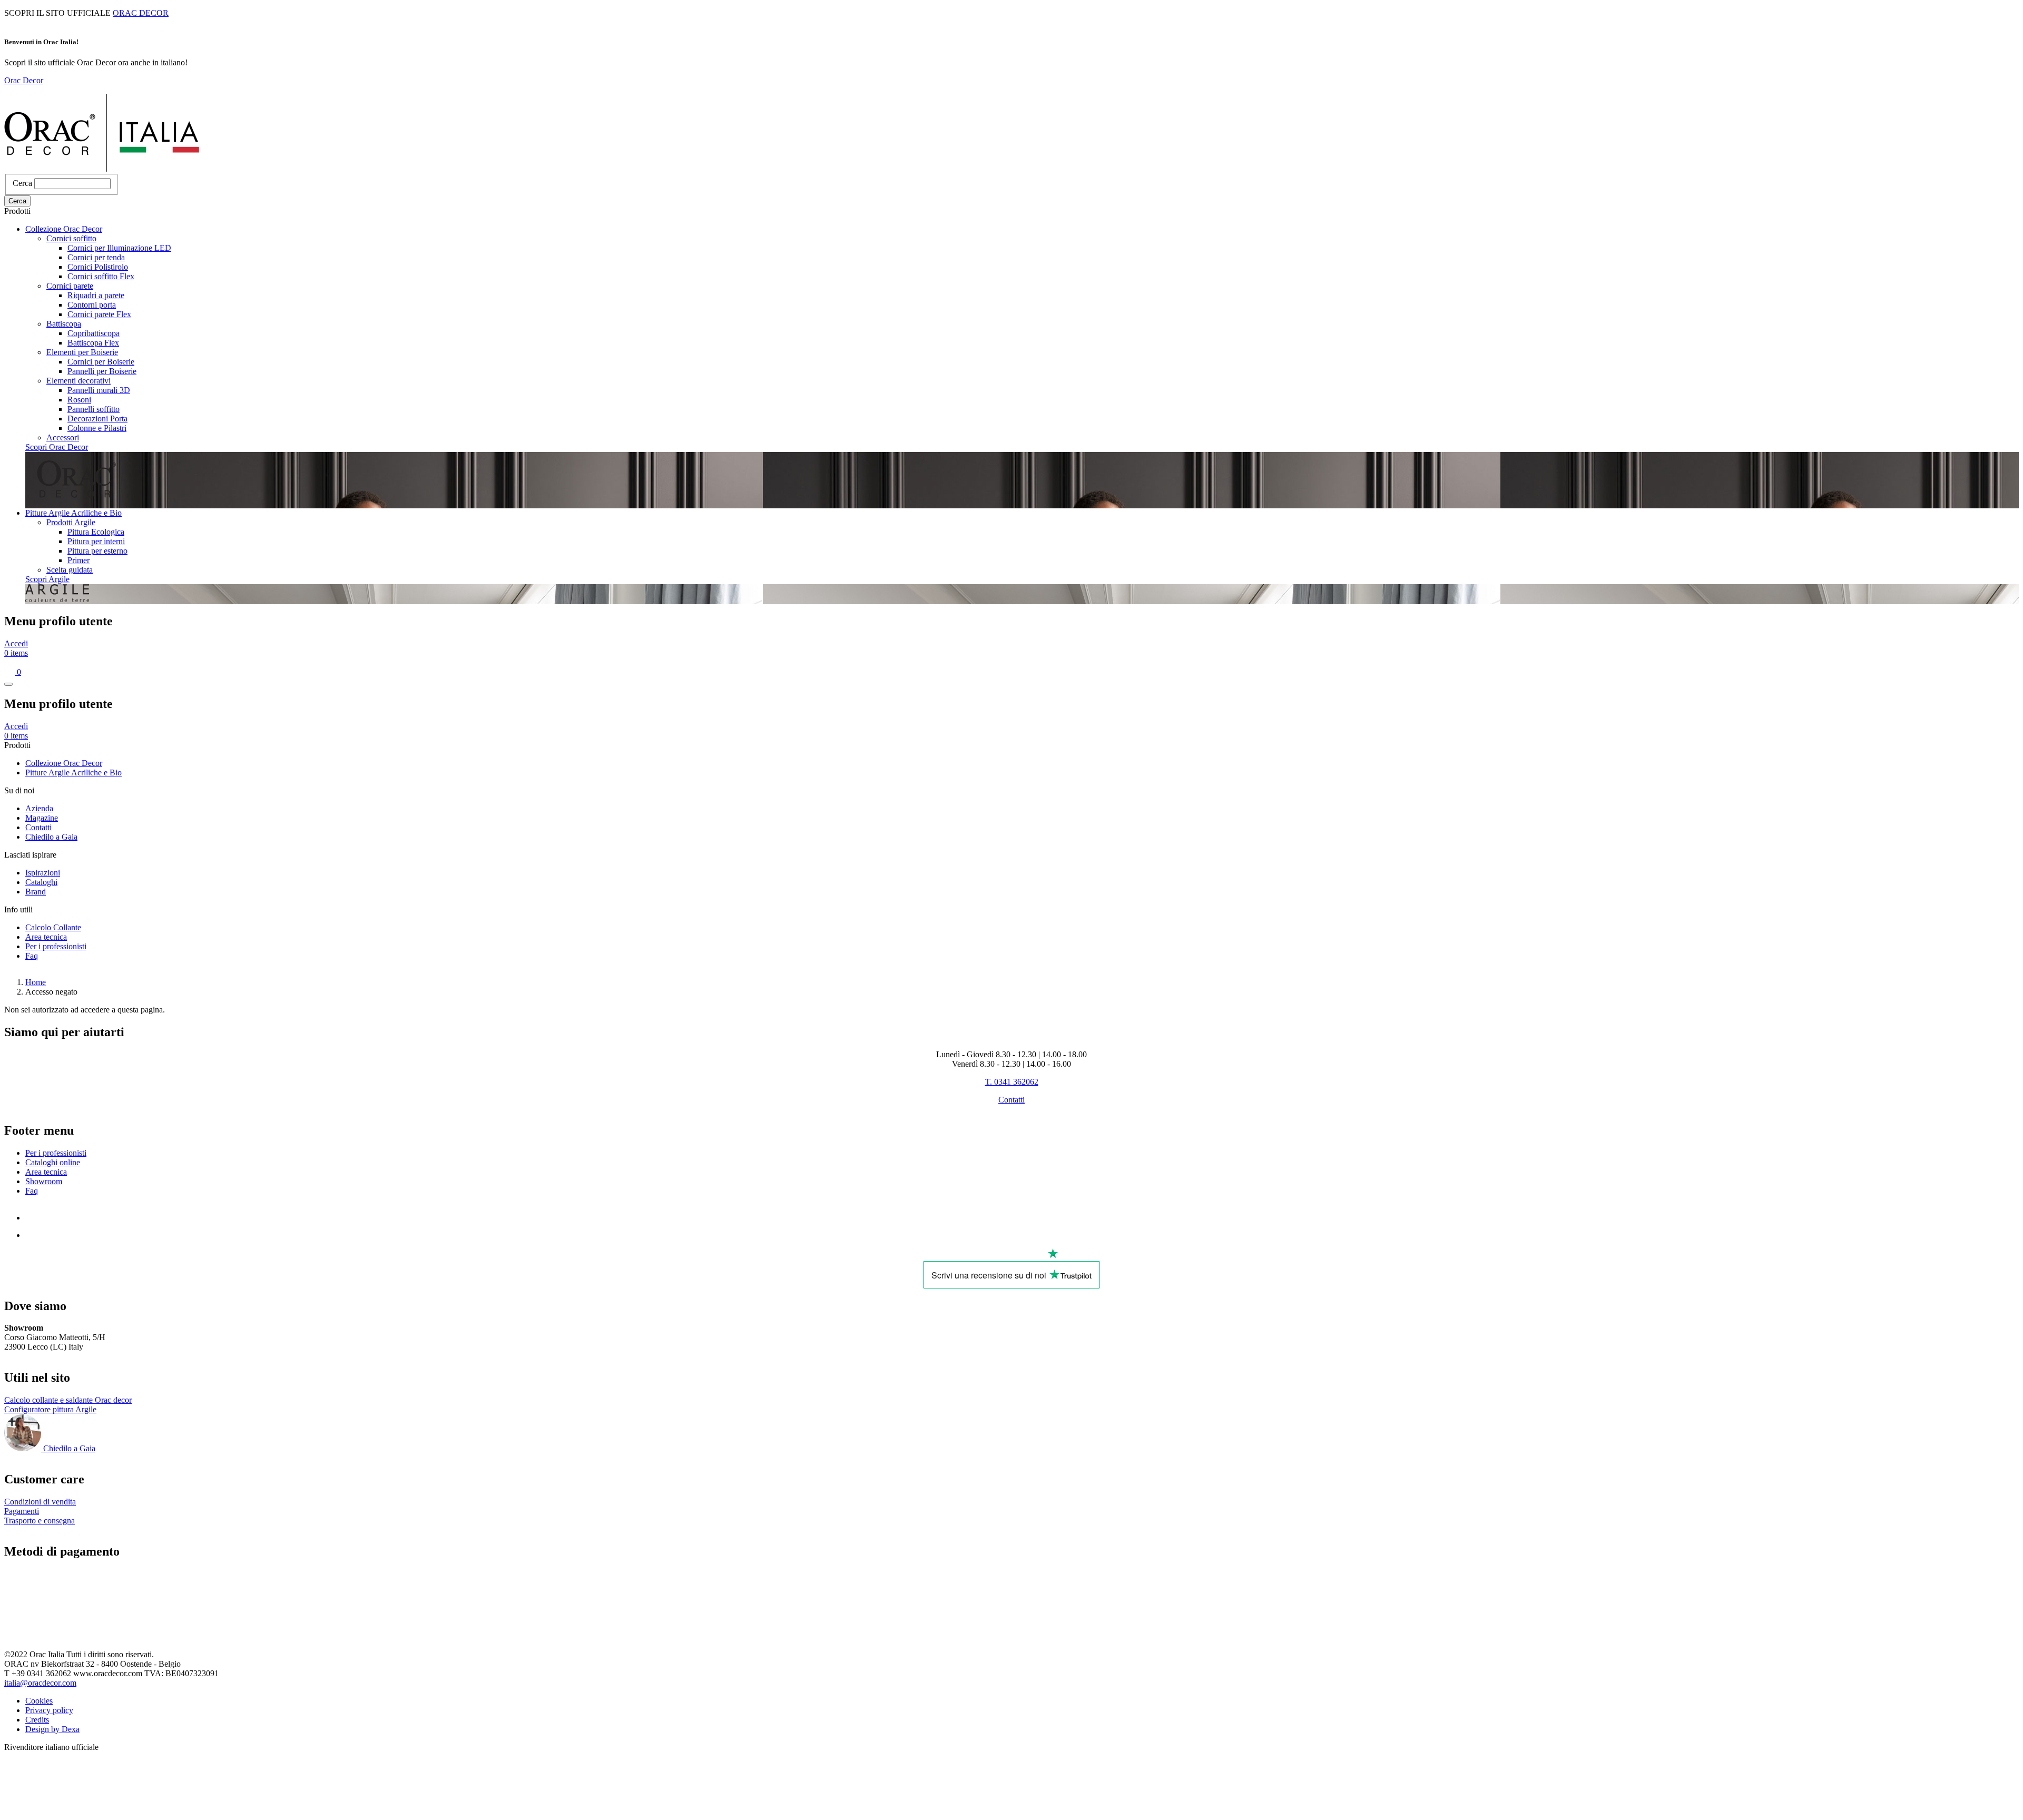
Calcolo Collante (53, 927)
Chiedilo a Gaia (51, 837)
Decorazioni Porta (97, 419)
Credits (37, 1720)
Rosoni (79, 400)
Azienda (39, 808)
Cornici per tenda (96, 257)
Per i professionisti (56, 946)
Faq (32, 956)
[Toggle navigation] (8, 684)
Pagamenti (22, 1511)
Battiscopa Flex (93, 343)
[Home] (102, 169)
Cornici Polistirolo (98, 267)
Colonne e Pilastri (97, 428)
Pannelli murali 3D (99, 390)
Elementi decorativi (78, 381)
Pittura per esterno (97, 551)
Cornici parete (70, 286)
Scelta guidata (70, 570)
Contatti (38, 827)
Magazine (42, 818)
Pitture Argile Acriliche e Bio (73, 513)
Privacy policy (49, 1710)
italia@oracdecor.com (40, 1683)
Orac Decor (24, 80)
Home (36, 982)
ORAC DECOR (141, 13)
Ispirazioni (43, 873)
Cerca (22, 183)
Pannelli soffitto (94, 409)
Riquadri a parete (96, 295)
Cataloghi (41, 882)
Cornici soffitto (71, 238)
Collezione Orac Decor (64, 229)
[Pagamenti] (55, 1628)
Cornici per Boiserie (101, 362)
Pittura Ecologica (96, 532)
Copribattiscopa (94, 333)
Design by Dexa (52, 1729)
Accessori (63, 437)
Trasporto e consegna (40, 1521)
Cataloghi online (53, 1162)
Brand (36, 892)
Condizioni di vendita (40, 1502)
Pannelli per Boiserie (102, 371)
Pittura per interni (96, 541)
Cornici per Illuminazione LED (119, 248)
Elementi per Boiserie (82, 352)
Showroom (44, 1181)
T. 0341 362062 (1012, 1082)
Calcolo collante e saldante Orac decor (68, 1400)
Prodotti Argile (71, 522)
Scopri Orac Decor (57, 447)
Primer (78, 560)
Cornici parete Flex (99, 314)
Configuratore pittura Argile (50, 1409)
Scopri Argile (47, 579)
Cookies (39, 1701)
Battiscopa (64, 324)
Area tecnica (46, 937)
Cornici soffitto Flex (101, 276)
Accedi (16, 643)
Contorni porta (92, 305)
